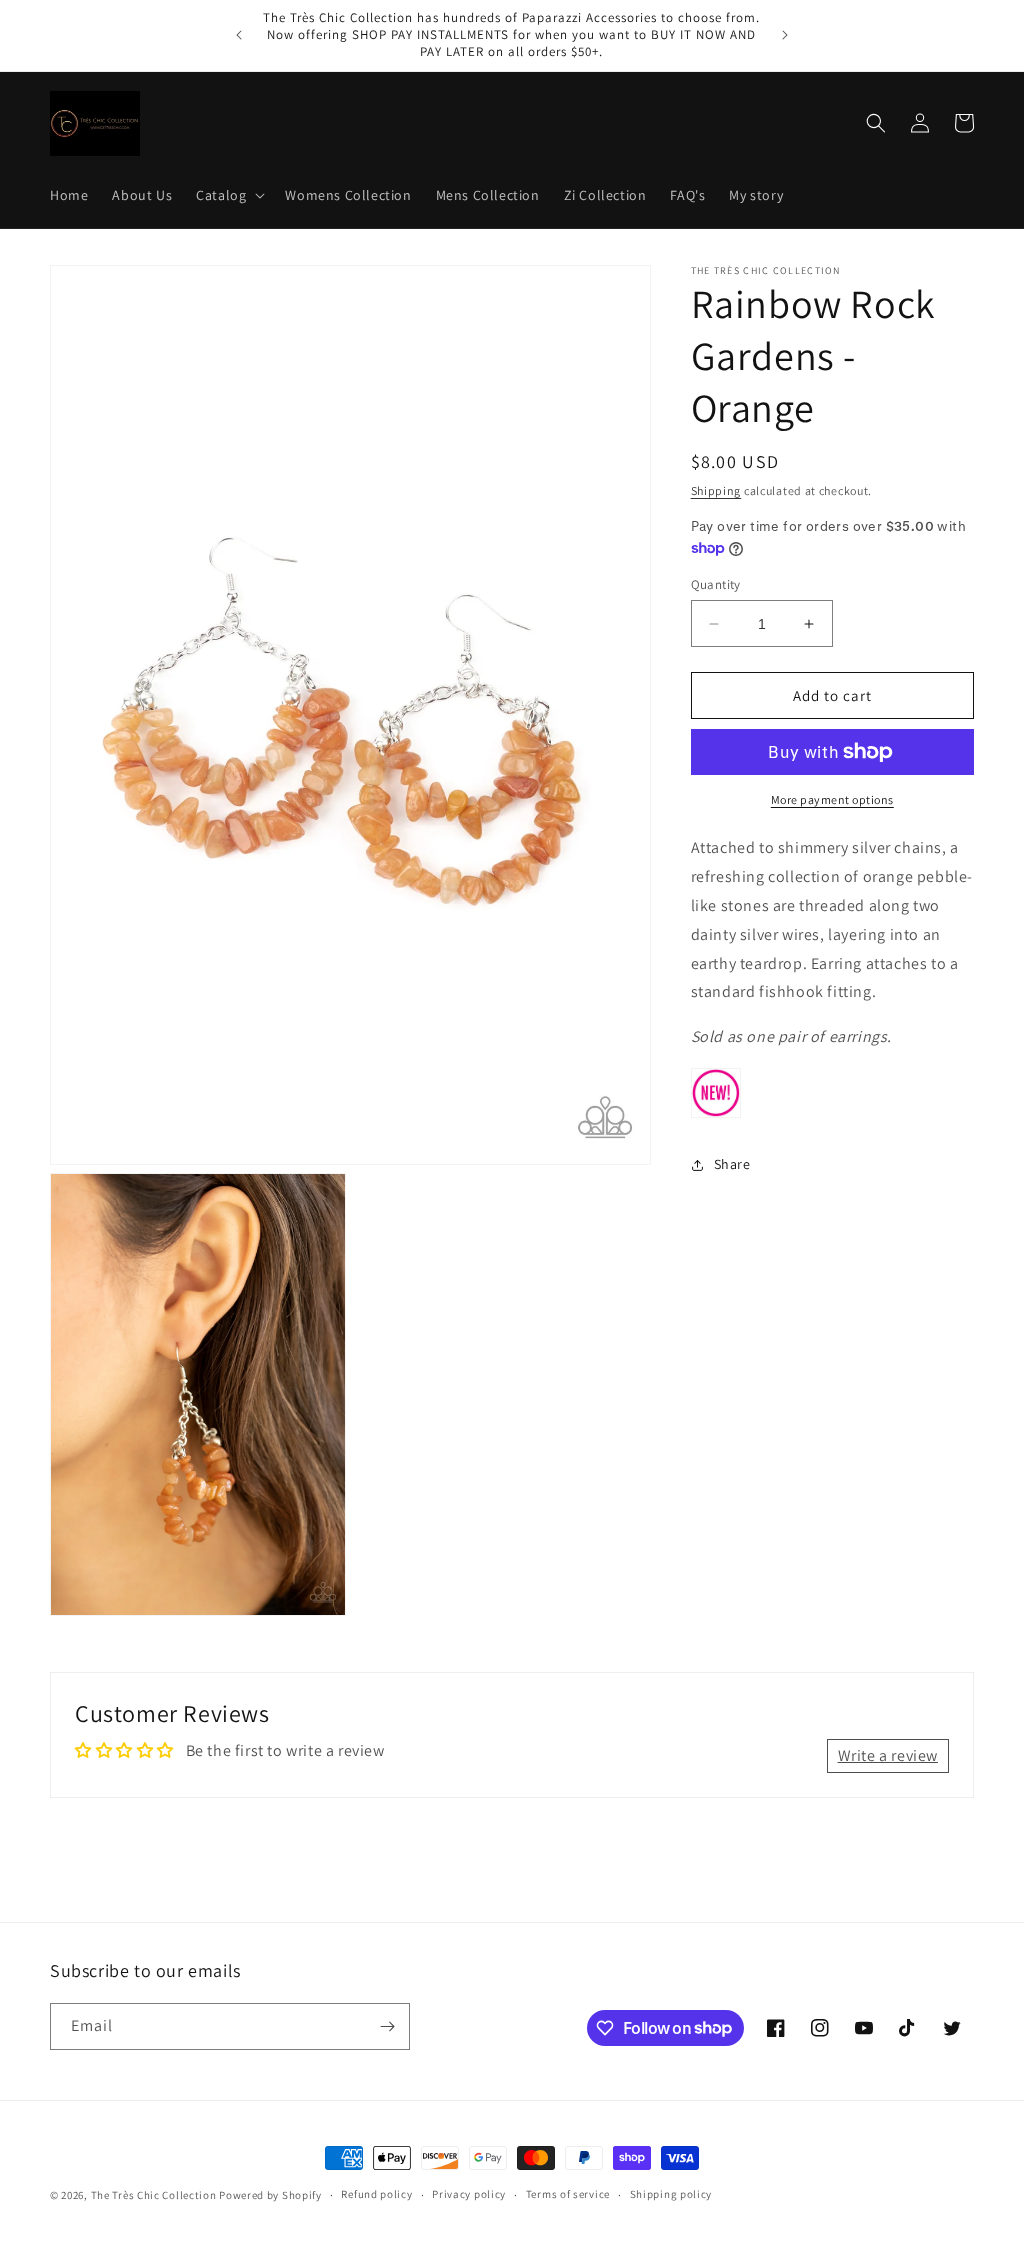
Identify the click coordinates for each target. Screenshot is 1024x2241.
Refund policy (376, 2194)
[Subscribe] (387, 2026)
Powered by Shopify (270, 2195)
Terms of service (568, 2194)
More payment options (832, 799)
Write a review (888, 1755)
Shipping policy (671, 2194)
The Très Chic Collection (154, 2195)
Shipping (716, 490)
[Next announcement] (785, 35)
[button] (228, 195)
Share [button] (732, 1164)
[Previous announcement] (239, 35)
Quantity (716, 584)
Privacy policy (469, 2194)
